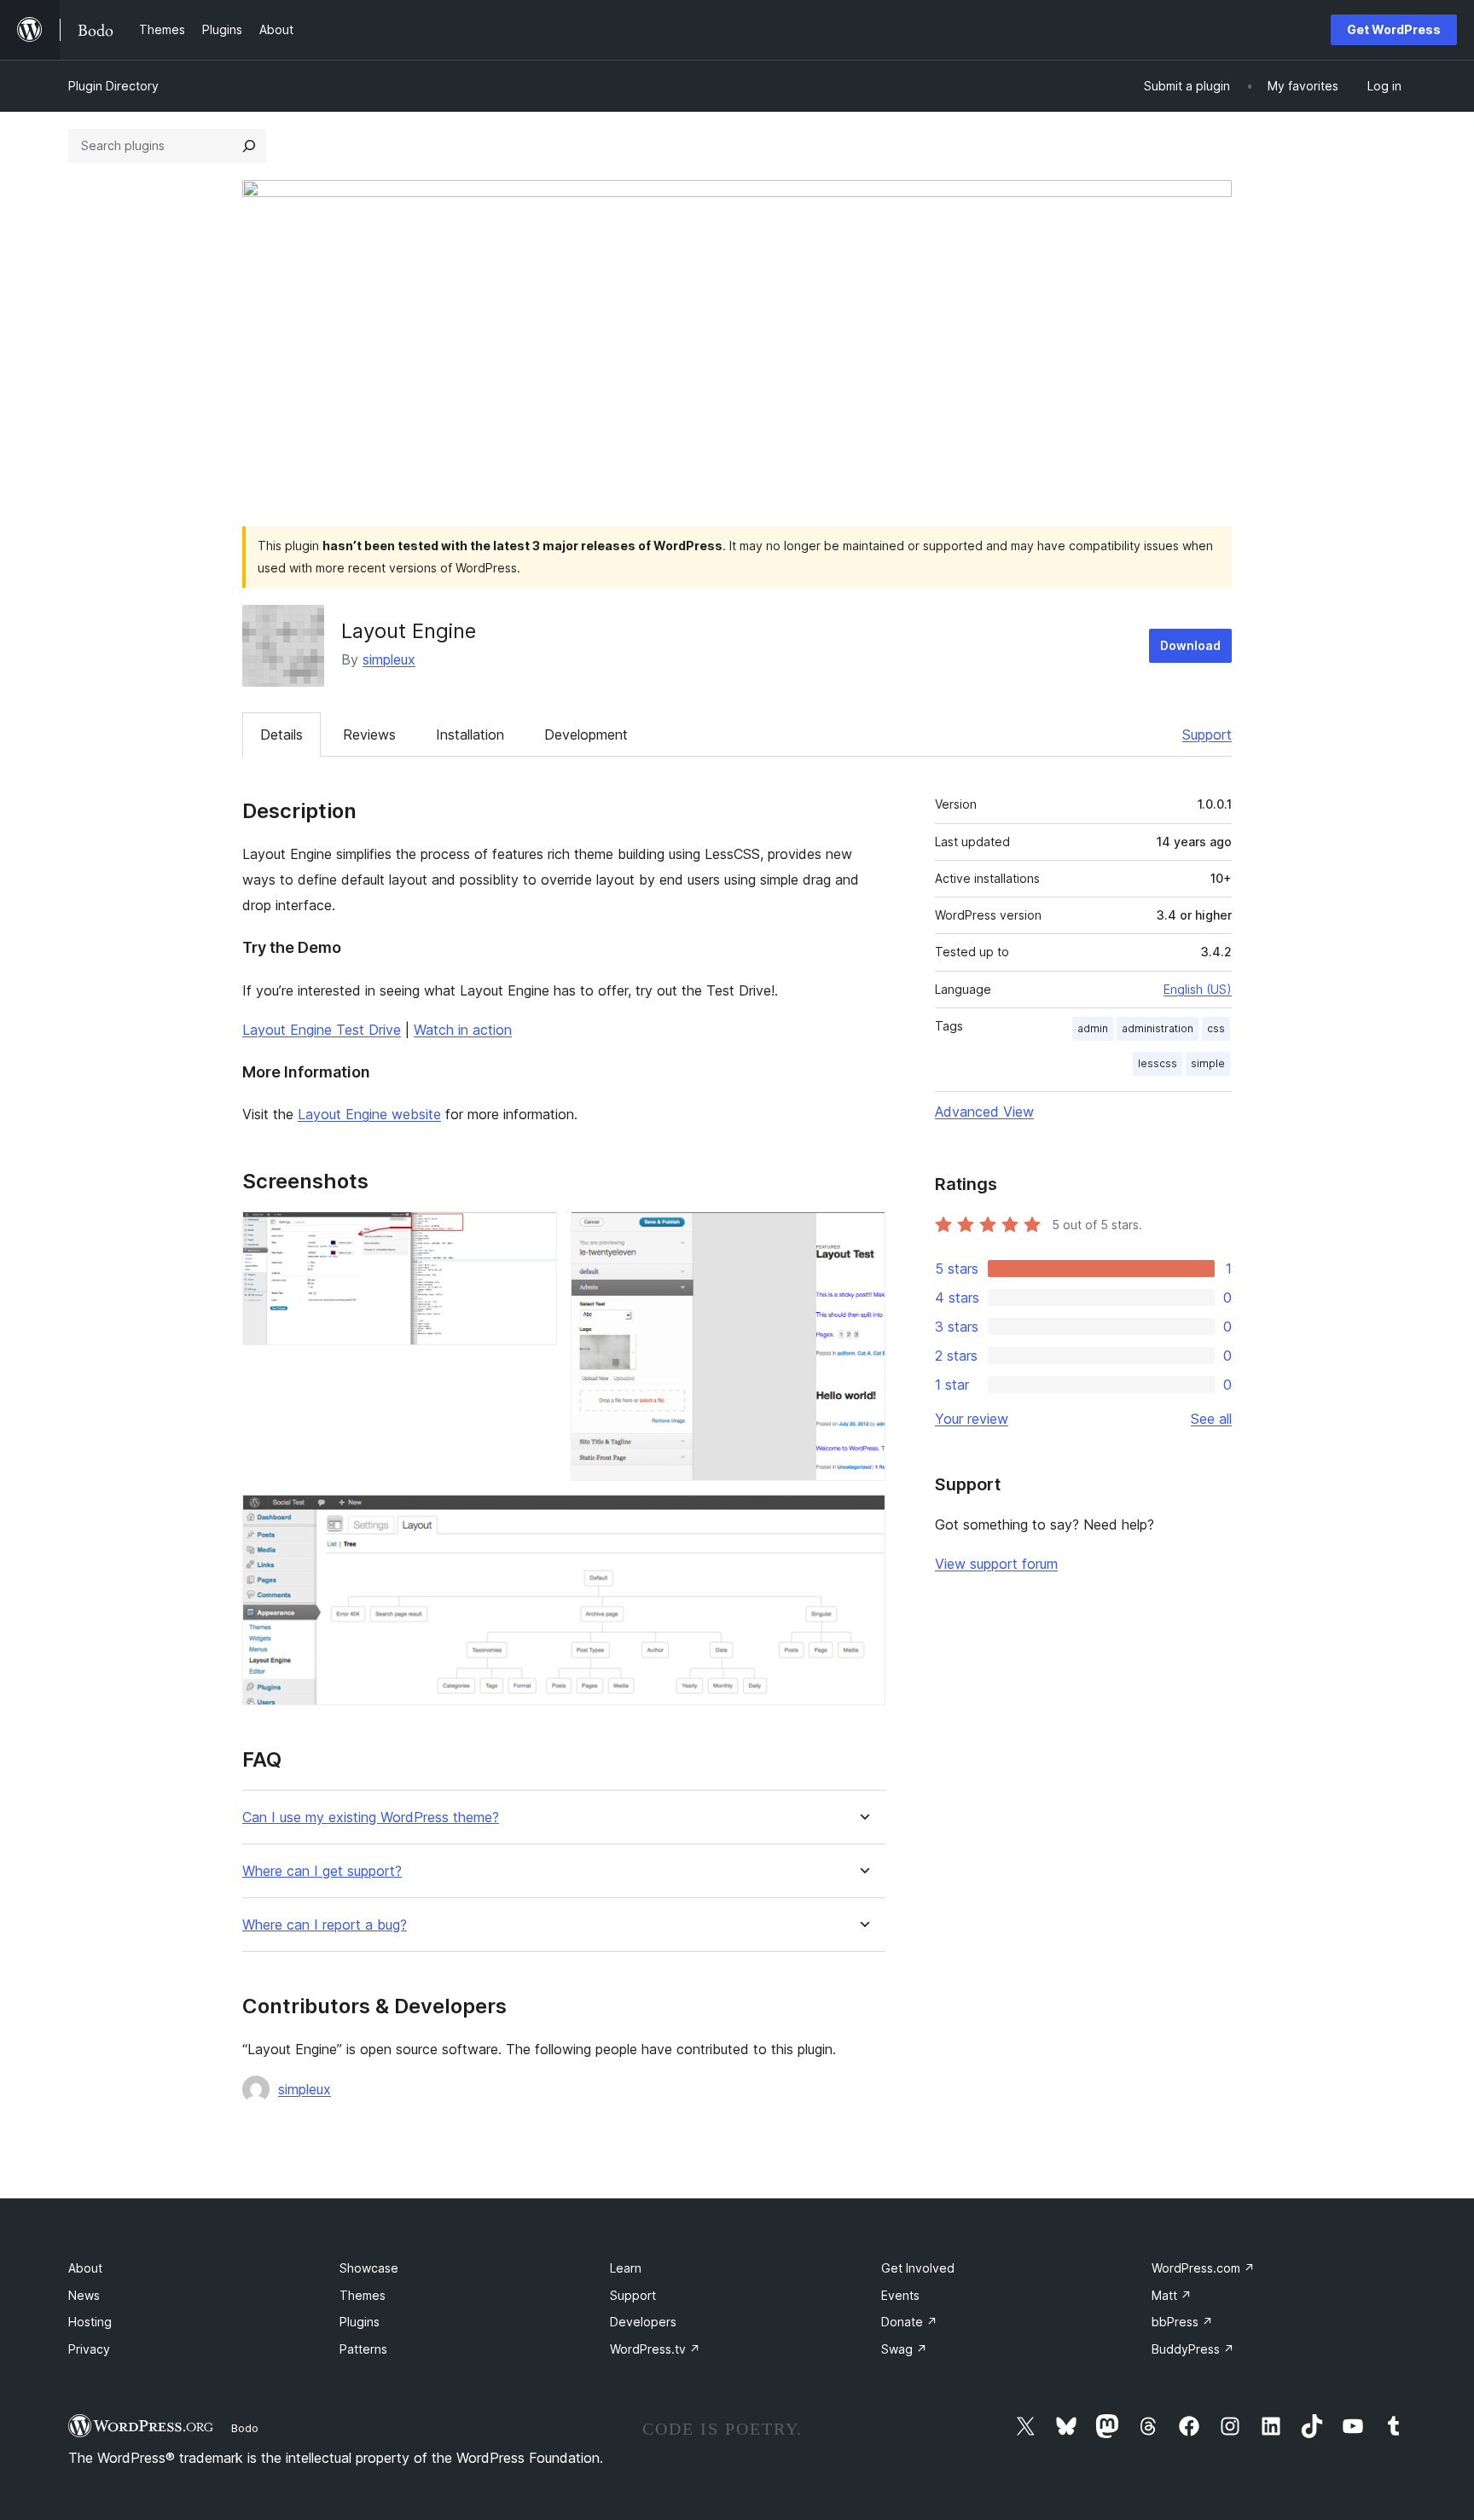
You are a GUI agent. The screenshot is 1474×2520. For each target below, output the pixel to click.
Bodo (245, 2428)
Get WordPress (1394, 29)
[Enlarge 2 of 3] (862, 1234)
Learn (626, 2268)
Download (1190, 645)
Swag (904, 2349)
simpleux (389, 659)
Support (1207, 735)
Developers (643, 2322)
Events (900, 2295)
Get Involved (918, 2268)
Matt (1172, 2295)
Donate (909, 2322)
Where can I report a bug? (325, 1925)
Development (586, 735)
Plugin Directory (113, 86)
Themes (363, 2295)
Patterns (363, 2349)
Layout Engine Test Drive (322, 1030)
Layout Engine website (369, 1114)
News (84, 2295)
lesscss (1158, 1063)
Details (281, 735)
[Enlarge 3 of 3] (862, 1518)
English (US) (1198, 989)
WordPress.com (1203, 2268)
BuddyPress (1193, 2349)
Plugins (360, 2322)
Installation (470, 735)
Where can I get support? (322, 1871)
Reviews (369, 735)
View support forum (996, 1564)
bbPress (1182, 2322)
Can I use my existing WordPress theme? (371, 1817)
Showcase (369, 2268)
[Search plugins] (249, 146)
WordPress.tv (655, 2349)
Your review (972, 1419)
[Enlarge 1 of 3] (534, 1234)
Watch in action (463, 1030)
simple (1208, 1063)
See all (1211, 1419)
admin (1093, 1028)
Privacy (89, 2349)
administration (1158, 1028)
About (85, 2268)
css (1216, 1028)
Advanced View (984, 1112)
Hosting (90, 2322)
